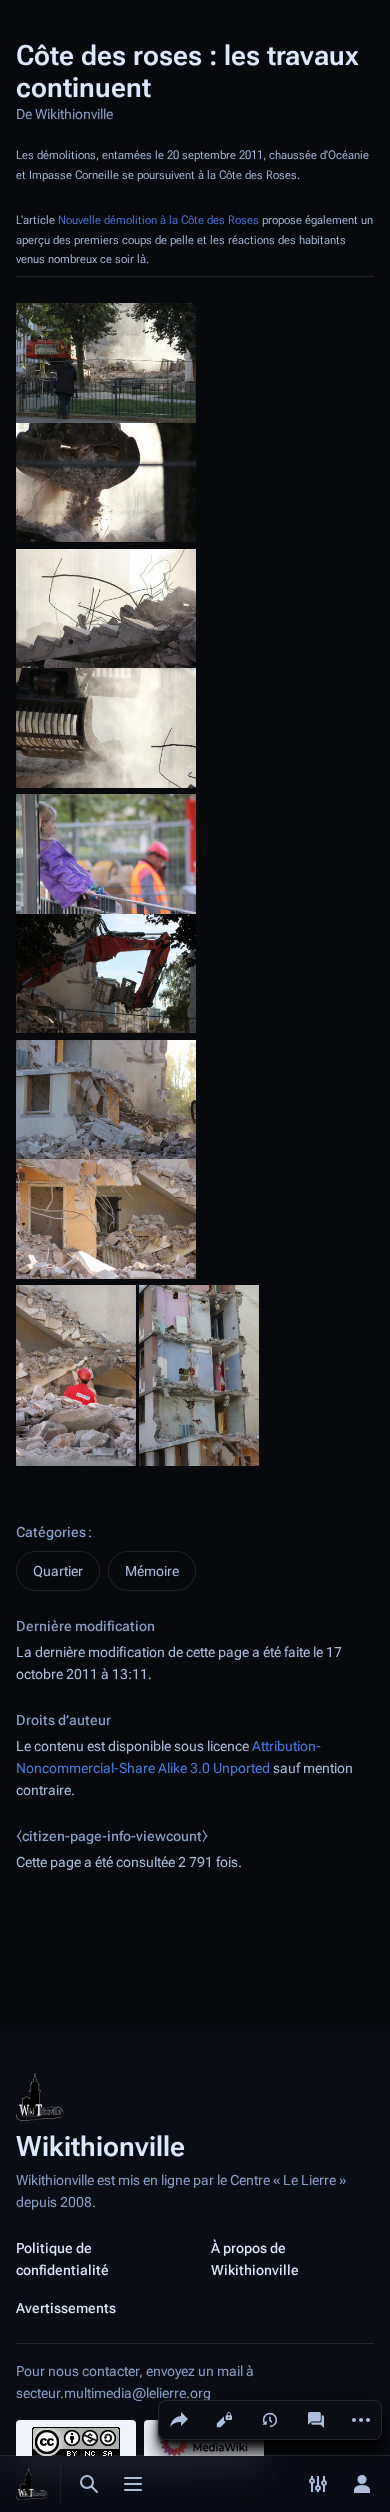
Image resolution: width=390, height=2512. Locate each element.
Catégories (51, 1532)
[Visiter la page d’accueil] (32, 2484)
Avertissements (66, 2308)
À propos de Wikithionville (255, 2259)
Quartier (58, 1571)
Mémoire (152, 1571)
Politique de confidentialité (62, 2259)
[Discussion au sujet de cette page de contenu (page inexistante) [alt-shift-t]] (316, 2420)
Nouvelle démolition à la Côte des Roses (158, 220)
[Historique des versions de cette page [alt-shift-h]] (270, 2420)
